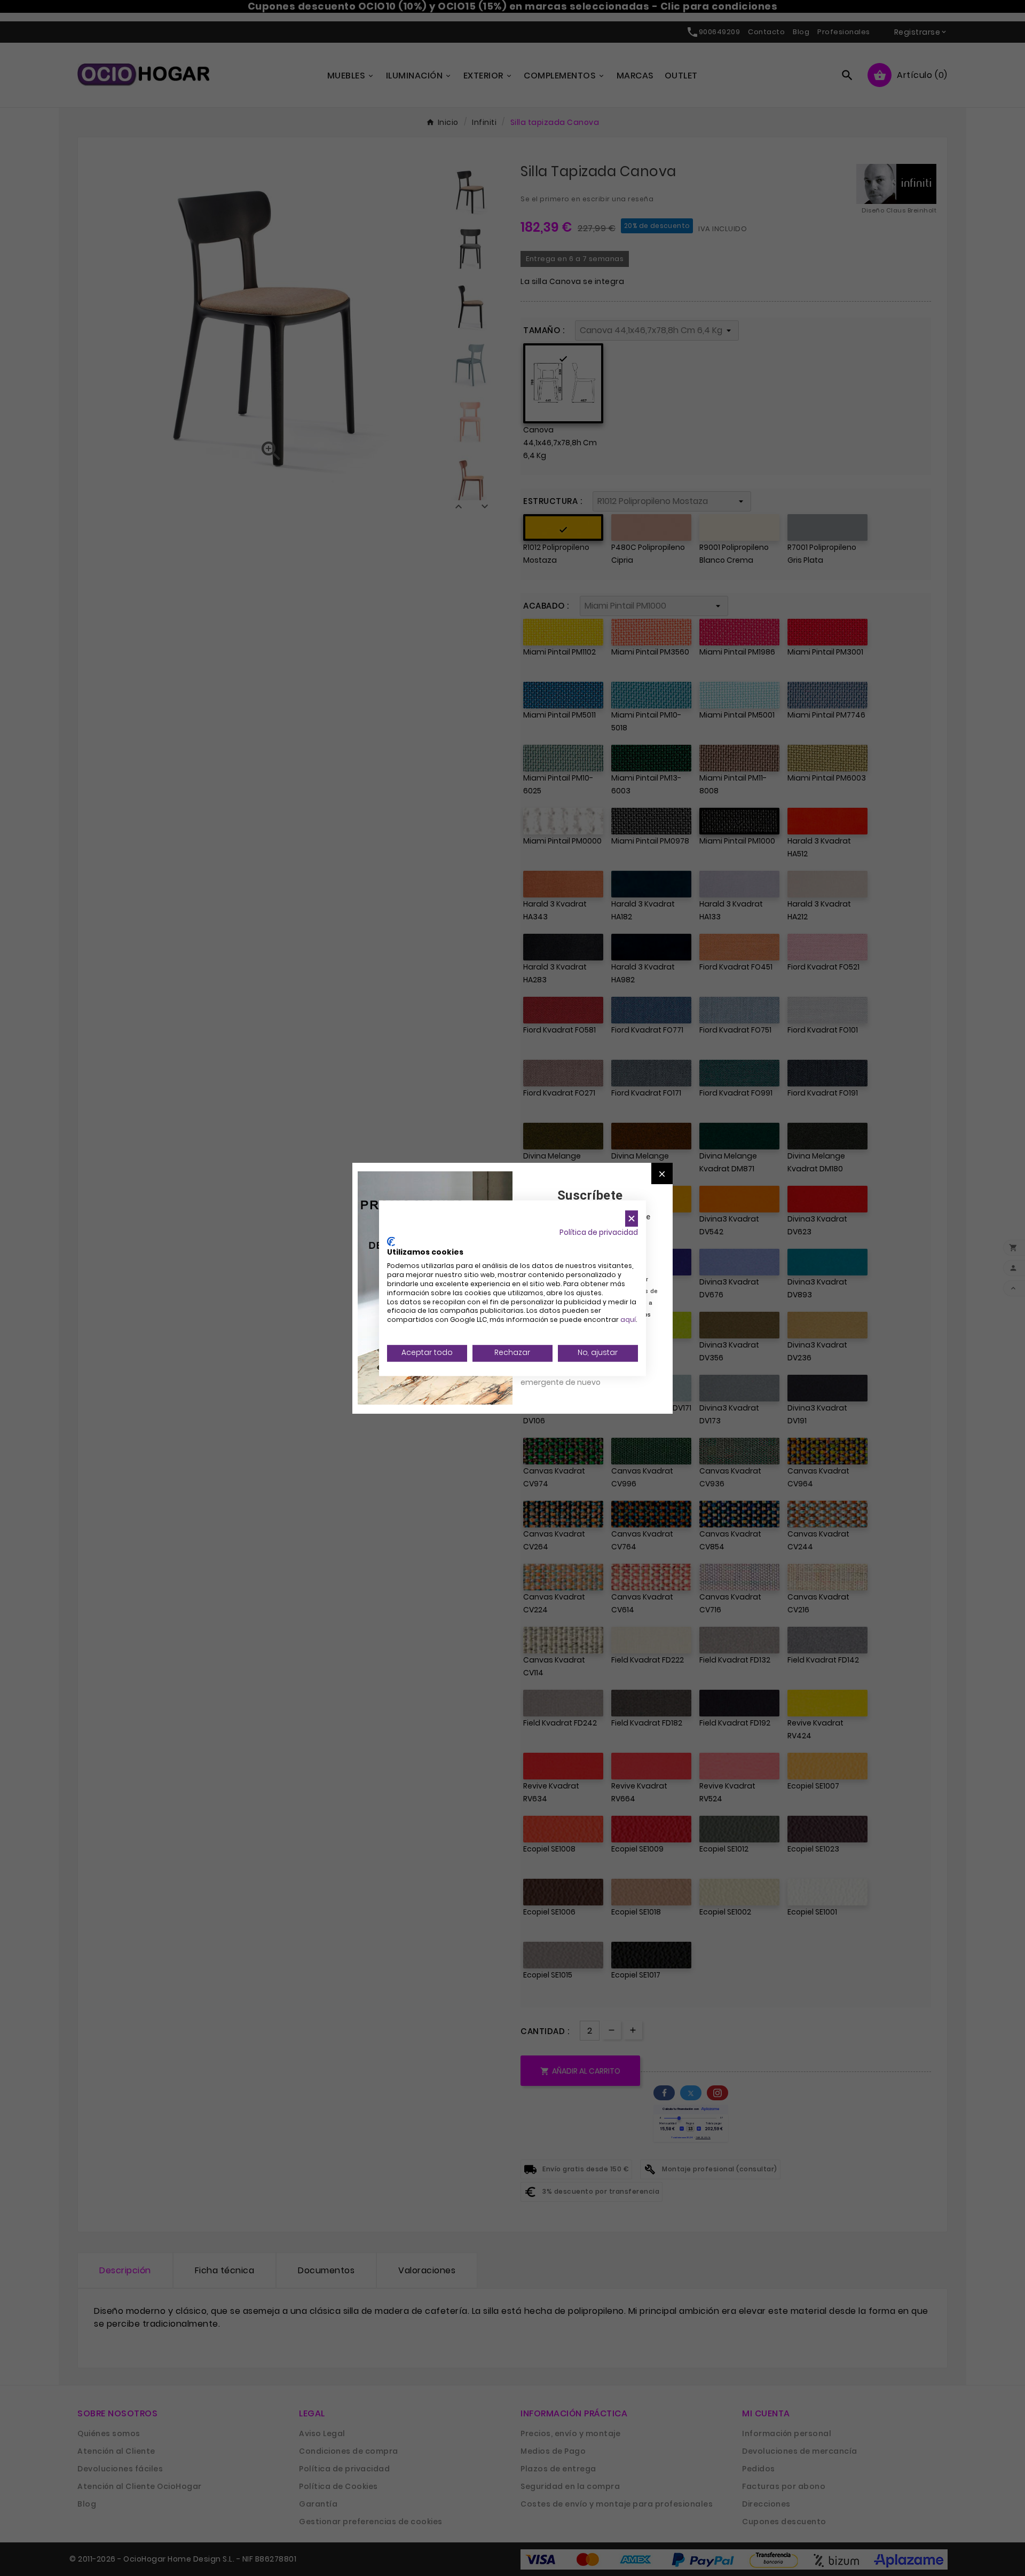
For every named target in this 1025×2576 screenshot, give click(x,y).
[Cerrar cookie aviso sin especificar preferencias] (632, 1219)
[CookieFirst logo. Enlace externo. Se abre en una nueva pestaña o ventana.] (391, 1241)
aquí (628, 1320)
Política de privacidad (599, 1232)
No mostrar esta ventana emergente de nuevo (568, 1376)
